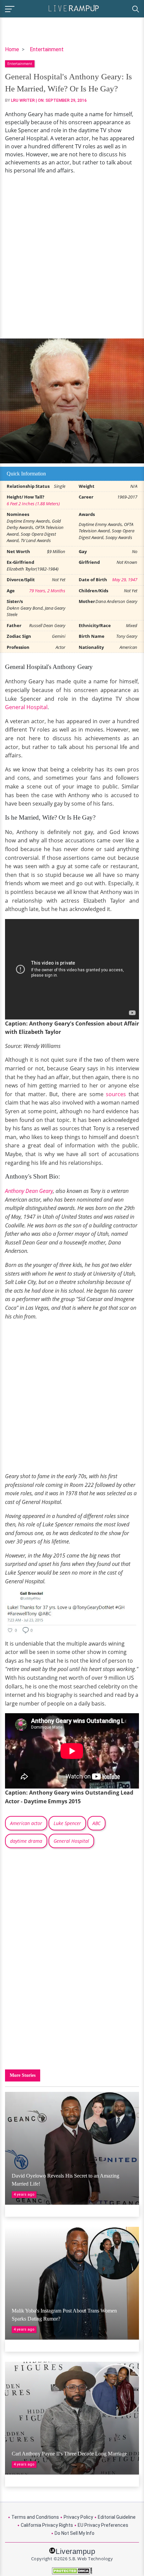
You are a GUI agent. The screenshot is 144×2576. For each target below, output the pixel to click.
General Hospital (26, 707)
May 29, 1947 (125, 580)
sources (116, 1094)
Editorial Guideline (117, 2517)
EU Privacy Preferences (103, 2525)
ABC (96, 1823)
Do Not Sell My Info (75, 2533)
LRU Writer (23, 100)
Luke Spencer (67, 1823)
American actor (26, 1823)
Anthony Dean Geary (29, 1191)
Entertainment (47, 49)
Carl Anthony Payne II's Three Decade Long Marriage (69, 2454)
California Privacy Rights (47, 2525)
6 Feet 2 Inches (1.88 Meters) (33, 504)
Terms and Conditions (35, 2517)
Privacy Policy (78, 2517)
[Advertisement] (72, 256)
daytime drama (26, 1841)
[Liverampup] (74, 8)
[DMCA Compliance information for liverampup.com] (72, 2571)
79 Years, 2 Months (47, 591)
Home (12, 49)
